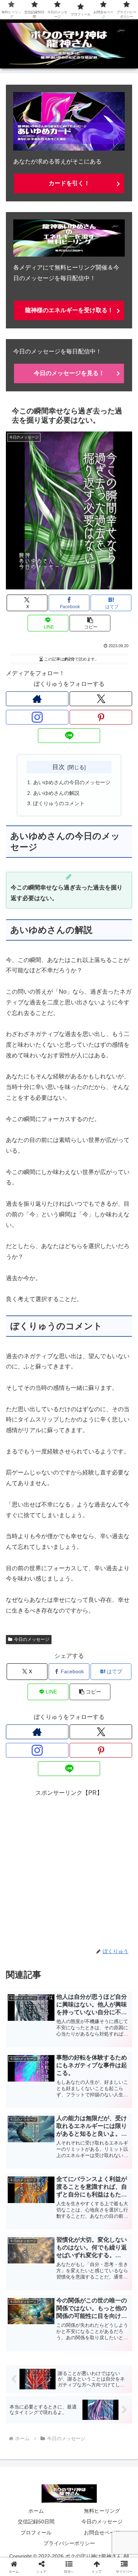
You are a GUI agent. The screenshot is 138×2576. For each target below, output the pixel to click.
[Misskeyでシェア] (115, 2100)
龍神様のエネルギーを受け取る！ (69, 310)
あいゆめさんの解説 (56, 793)
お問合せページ (102, 2533)
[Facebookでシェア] (23, 2120)
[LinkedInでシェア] (84, 2140)
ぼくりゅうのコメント (59, 803)
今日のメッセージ (32, 1639)
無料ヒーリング (102, 2511)
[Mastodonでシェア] (54, 2100)
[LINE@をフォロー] (69, 736)
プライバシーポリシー (69, 2543)
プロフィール (36, 2533)
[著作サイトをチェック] (37, 699)
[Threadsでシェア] (54, 2120)
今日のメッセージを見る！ (69, 373)
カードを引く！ (69, 183)
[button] (90, 623)
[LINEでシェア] (23, 2140)
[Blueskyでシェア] (84, 2100)
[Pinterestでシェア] (54, 2140)
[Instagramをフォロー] (37, 717)
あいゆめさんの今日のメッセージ (72, 782)
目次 (59, 767)
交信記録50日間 (36, 2522)
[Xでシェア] (23, 2100)
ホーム (36, 2511)
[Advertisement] (69, 1867)
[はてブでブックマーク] (115, 2120)
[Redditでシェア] (84, 2120)
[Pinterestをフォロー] (101, 717)
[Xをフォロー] (101, 699)
